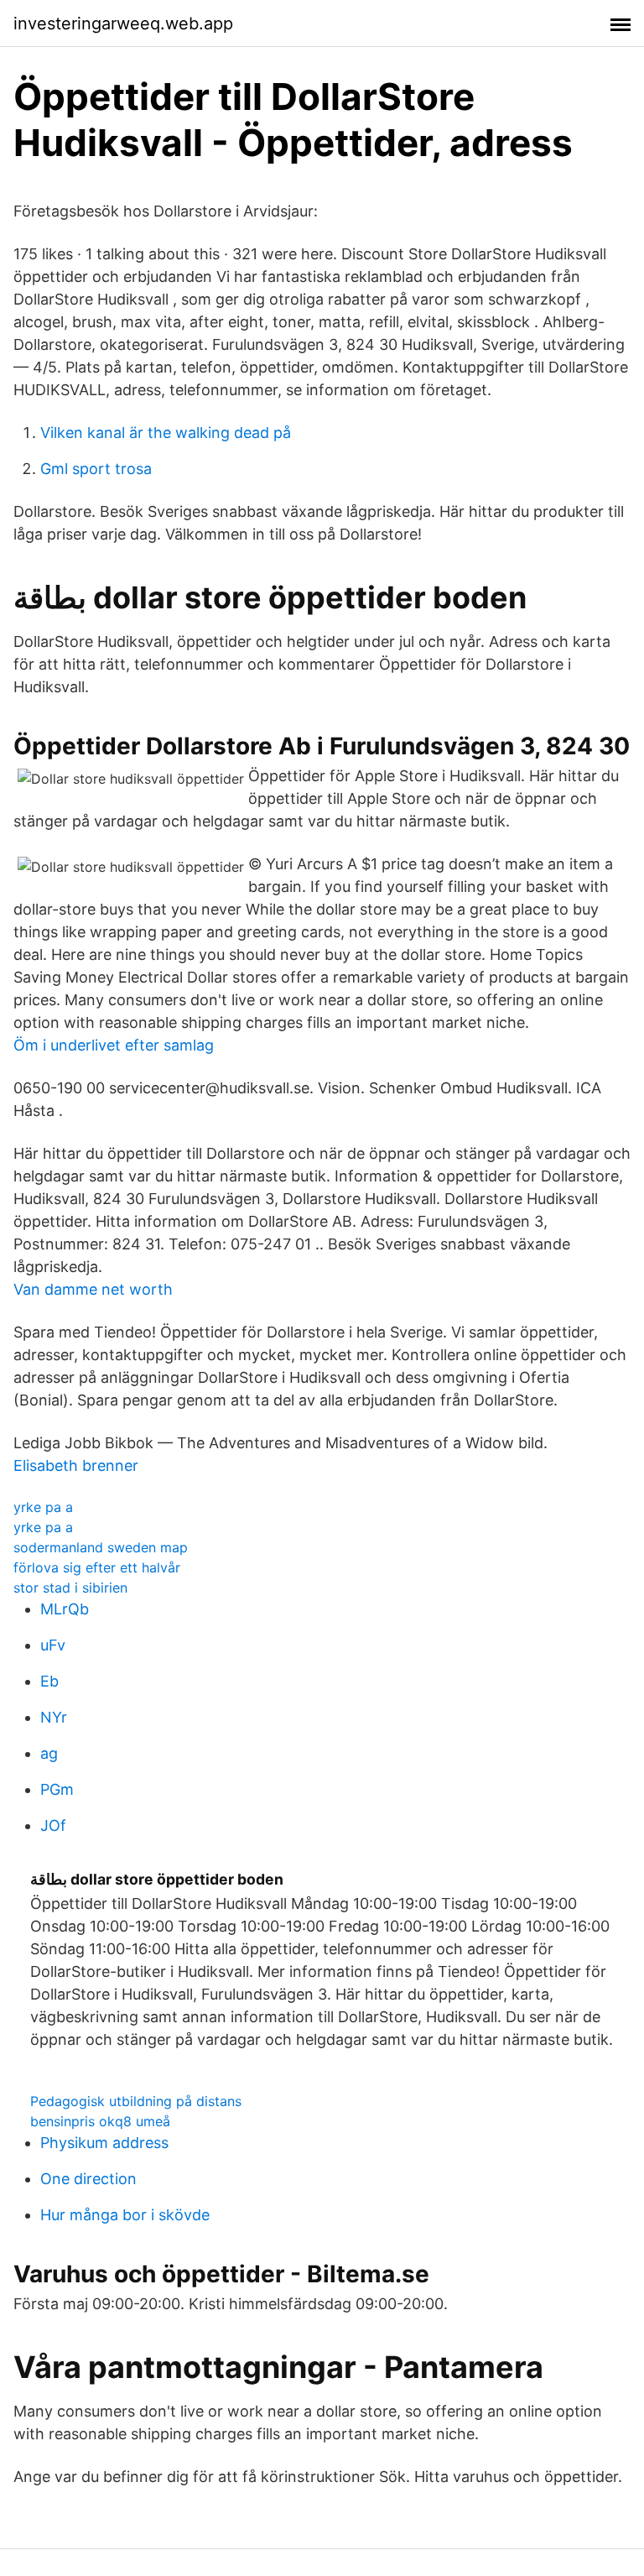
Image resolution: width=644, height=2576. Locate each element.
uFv (53, 1645)
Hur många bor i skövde (125, 2215)
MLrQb (65, 1609)
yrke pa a (43, 1507)
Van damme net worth (93, 1289)
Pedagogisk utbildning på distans (136, 2101)
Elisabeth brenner (76, 1465)
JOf (53, 1825)
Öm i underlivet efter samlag (114, 1045)
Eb (49, 1681)
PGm (57, 1789)
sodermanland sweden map (101, 1547)
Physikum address (104, 2143)
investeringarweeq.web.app (123, 23)
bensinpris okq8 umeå (100, 2121)
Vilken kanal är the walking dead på (166, 433)
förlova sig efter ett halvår (97, 1567)
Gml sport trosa (96, 469)
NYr (54, 1717)
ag (49, 1753)
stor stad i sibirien (70, 1588)
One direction (88, 2179)
